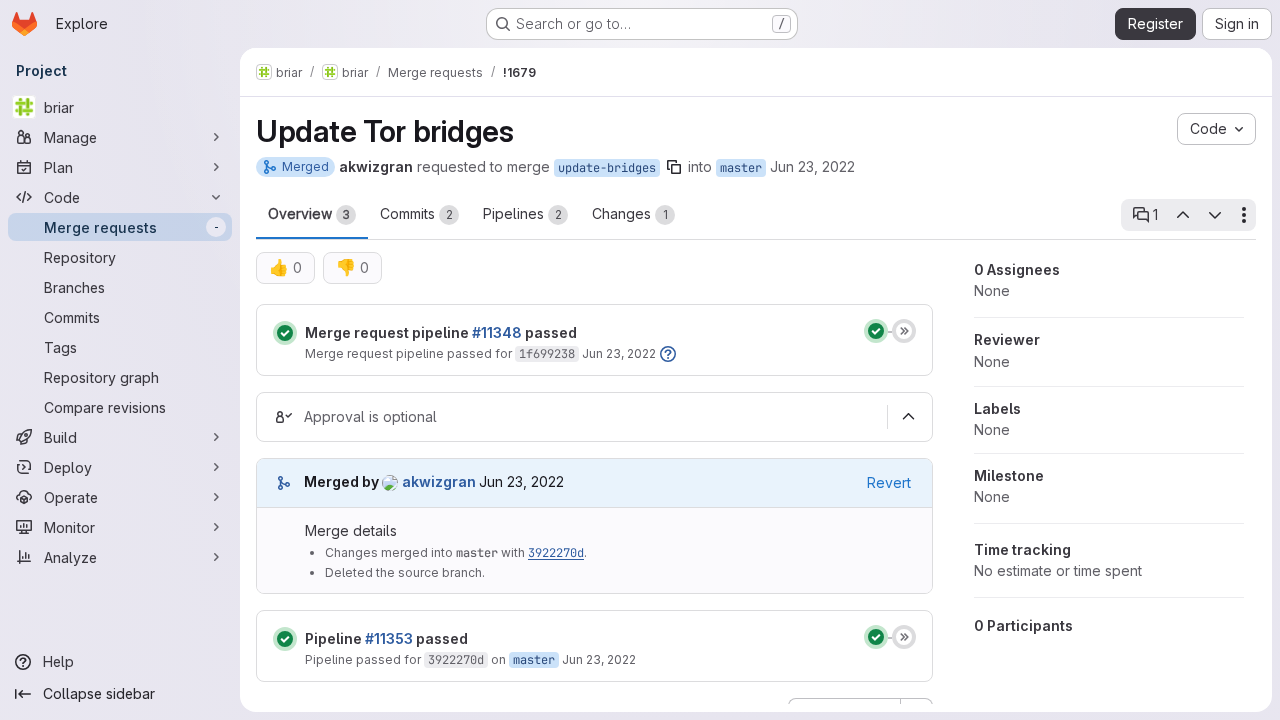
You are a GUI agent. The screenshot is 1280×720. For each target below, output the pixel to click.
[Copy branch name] (674, 167)
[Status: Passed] (285, 333)
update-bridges (607, 168)
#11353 (389, 638)
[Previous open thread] (1182, 215)
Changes (630, 213)
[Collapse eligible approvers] (908, 417)
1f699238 (547, 354)
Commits (416, 213)
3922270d (556, 553)
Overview (309, 213)
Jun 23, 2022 (812, 166)
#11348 (497, 332)
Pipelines (522, 213)
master (741, 168)
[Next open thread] (1215, 215)
